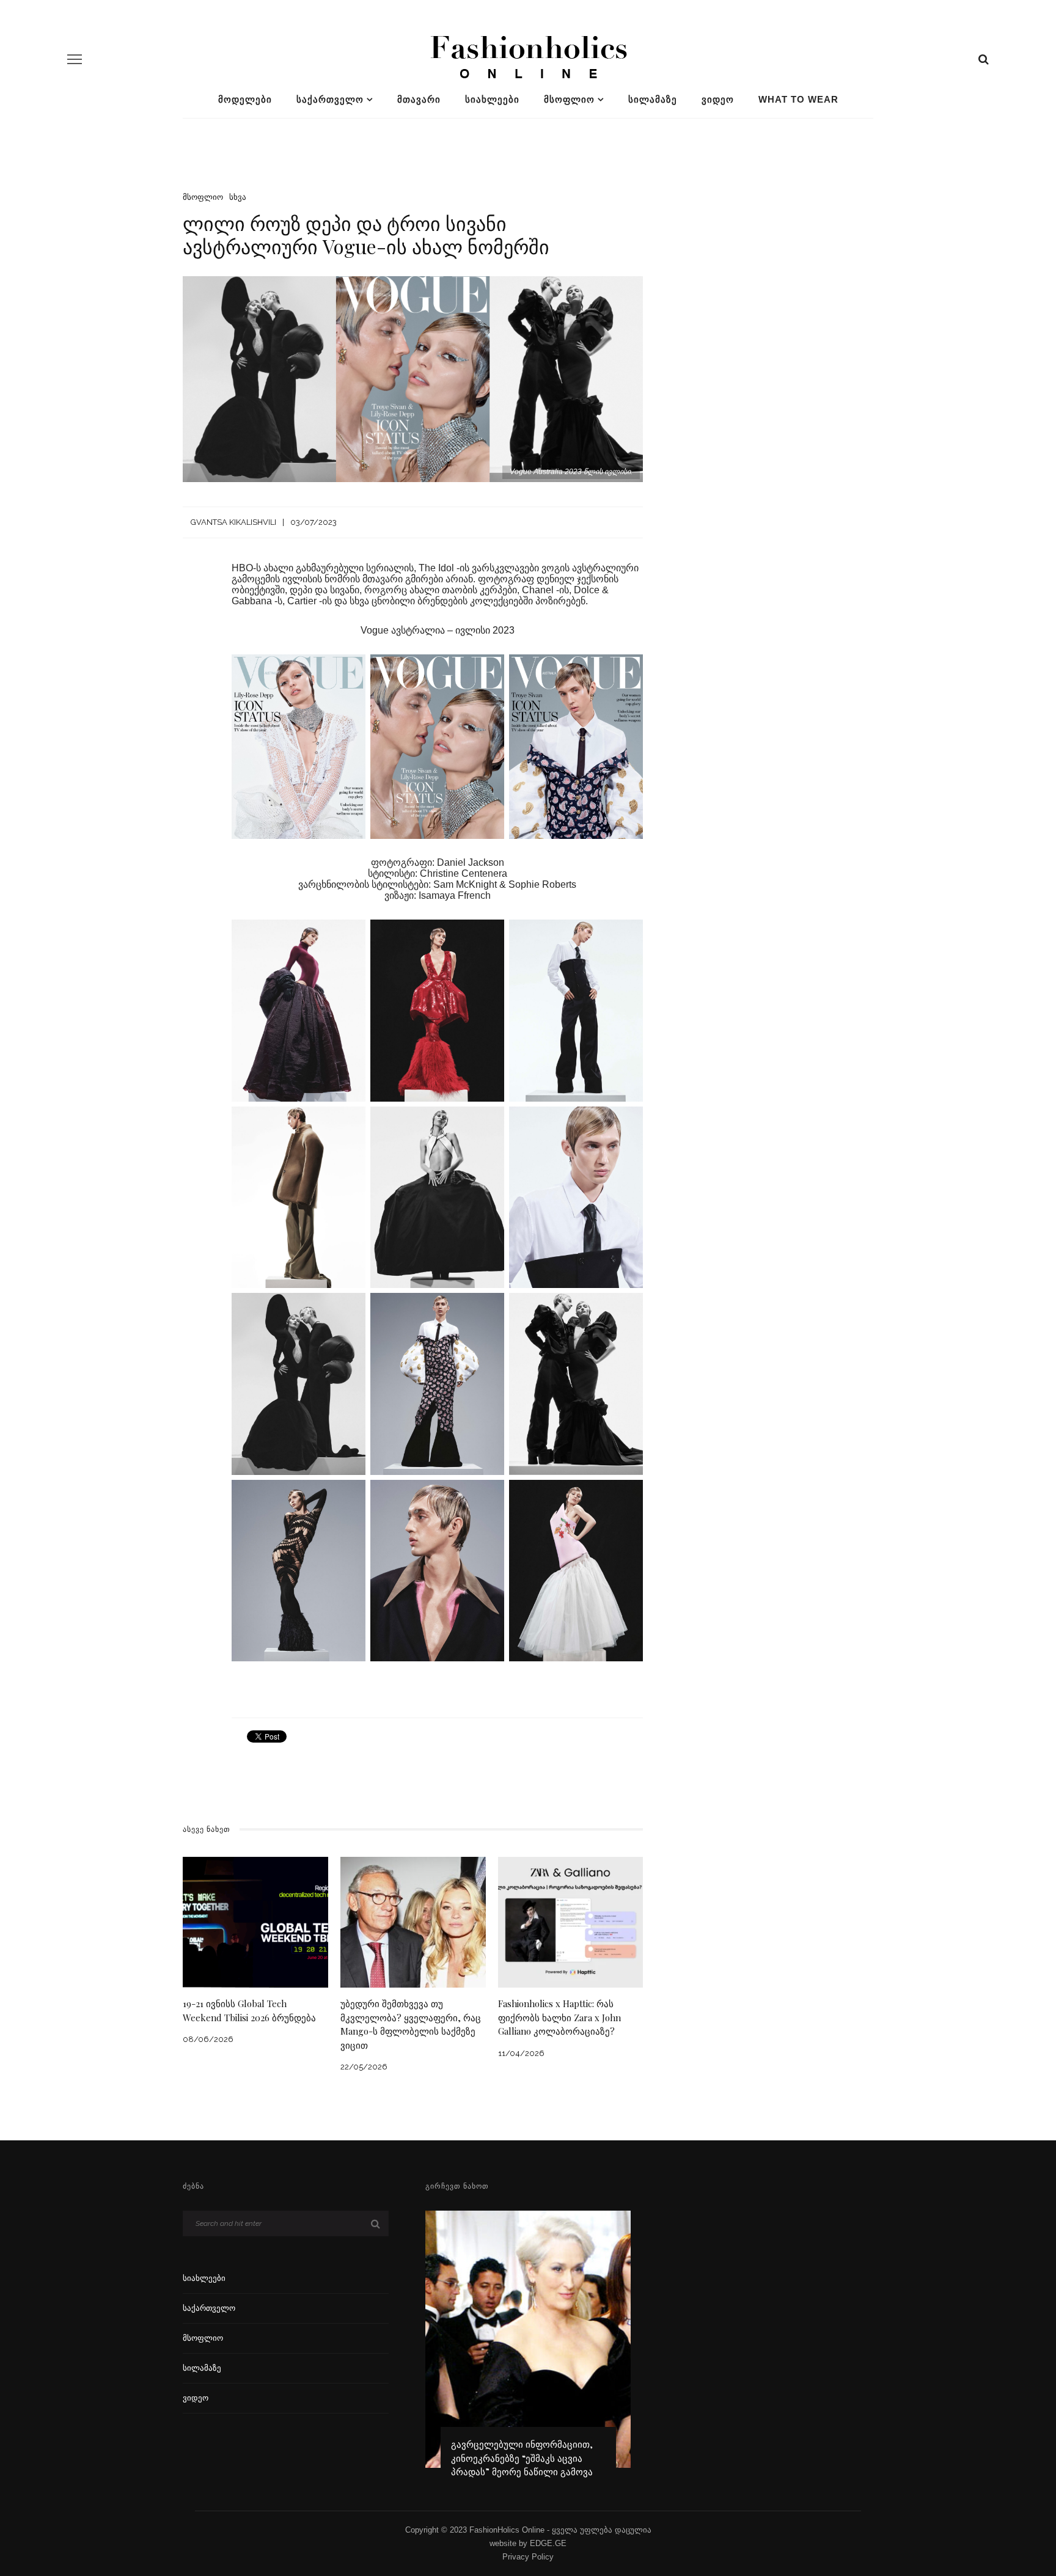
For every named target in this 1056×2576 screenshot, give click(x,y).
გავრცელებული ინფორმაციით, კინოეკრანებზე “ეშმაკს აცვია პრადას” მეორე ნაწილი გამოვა (522, 2458)
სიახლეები (492, 99)
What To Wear (798, 99)
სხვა (238, 197)
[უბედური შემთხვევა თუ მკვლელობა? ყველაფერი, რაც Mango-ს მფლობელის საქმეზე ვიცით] (413, 1921)
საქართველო (330, 99)
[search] (984, 59)
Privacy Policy (528, 2557)
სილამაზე (653, 99)
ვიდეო (718, 99)
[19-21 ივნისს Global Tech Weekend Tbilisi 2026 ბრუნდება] (255, 1921)
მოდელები (245, 99)
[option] (528, 2350)
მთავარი (419, 99)
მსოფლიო (569, 99)
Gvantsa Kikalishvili (233, 522)
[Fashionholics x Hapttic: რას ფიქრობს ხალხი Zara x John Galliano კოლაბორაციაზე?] (571, 1921)
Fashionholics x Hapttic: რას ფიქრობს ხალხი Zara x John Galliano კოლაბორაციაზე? (559, 2017)
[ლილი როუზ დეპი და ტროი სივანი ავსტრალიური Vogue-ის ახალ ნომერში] (413, 379)
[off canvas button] (75, 59)
